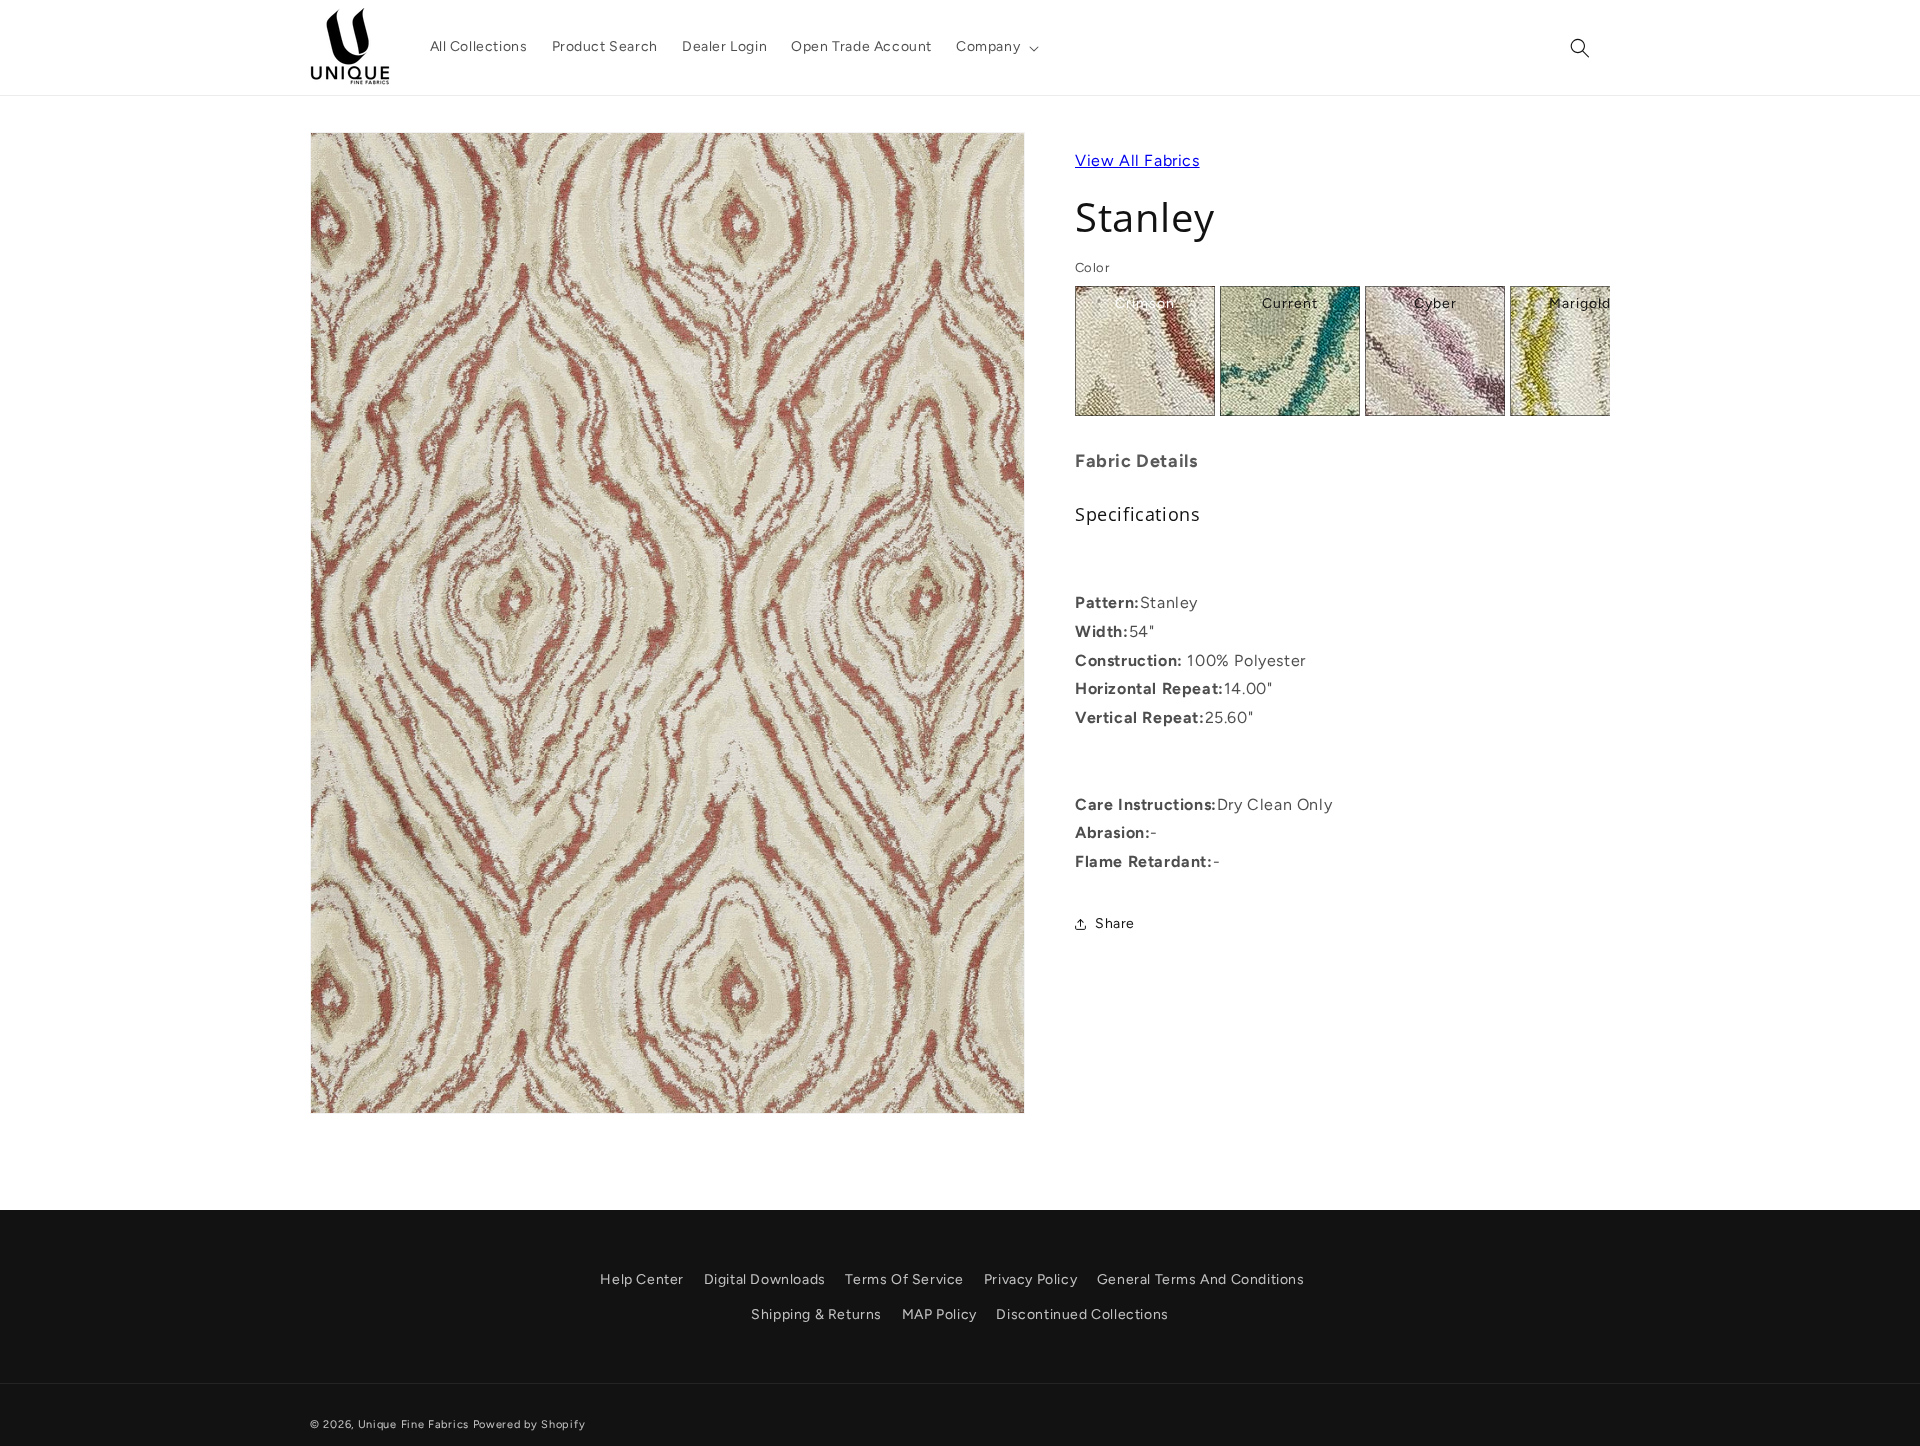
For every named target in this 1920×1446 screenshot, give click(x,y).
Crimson (1145, 303)
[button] (995, 47)
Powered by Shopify (529, 1424)
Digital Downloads (765, 1279)
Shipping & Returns (816, 1315)
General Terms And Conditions (1201, 1279)
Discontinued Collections (1082, 1315)
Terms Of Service (904, 1279)
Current (1290, 303)
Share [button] (1115, 923)
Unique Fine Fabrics (413, 1424)
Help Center (642, 1279)
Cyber (1435, 303)
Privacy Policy (1030, 1279)
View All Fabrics (1137, 160)
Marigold (1580, 303)
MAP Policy (939, 1315)
